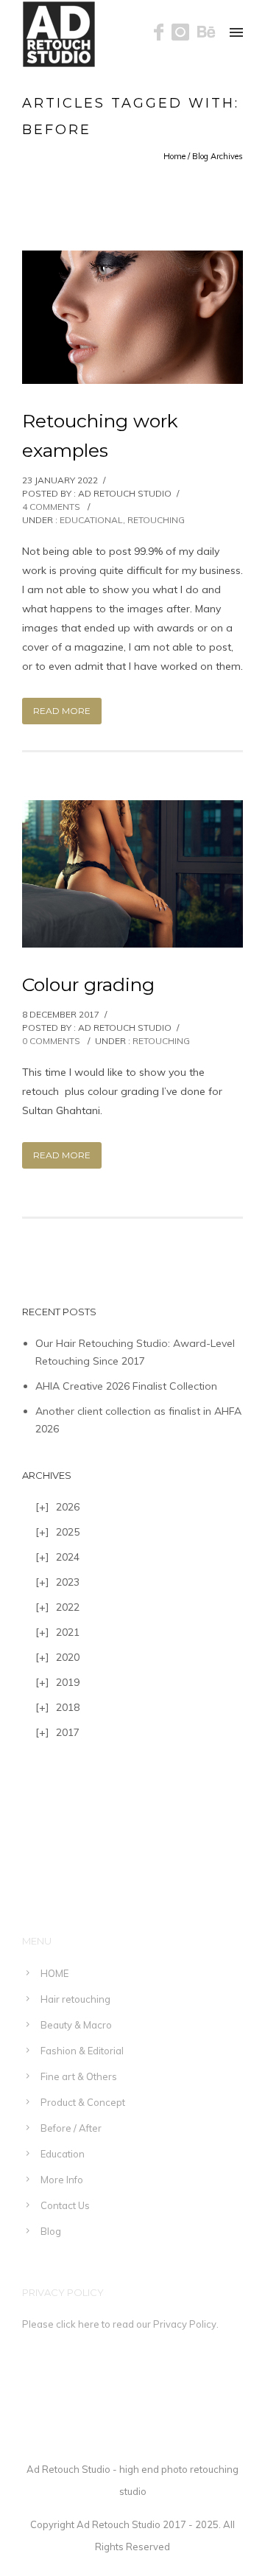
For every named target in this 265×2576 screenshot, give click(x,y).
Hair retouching (75, 1999)
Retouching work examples (100, 435)
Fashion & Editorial (82, 2051)
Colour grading (88, 984)
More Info (62, 2180)
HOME (54, 1973)
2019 (68, 1682)
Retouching (156, 520)
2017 (68, 1732)
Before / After (71, 2128)
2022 (68, 1607)
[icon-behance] (206, 33)
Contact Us (65, 2205)
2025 (68, 1532)
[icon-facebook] (163, 33)
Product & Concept (83, 2102)
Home (174, 156)
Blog (51, 2231)
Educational (91, 520)
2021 (68, 1632)
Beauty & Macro (76, 2025)
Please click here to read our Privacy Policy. (120, 2324)
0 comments (51, 1041)
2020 (68, 1657)
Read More (62, 711)
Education (63, 2154)
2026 (68, 1507)
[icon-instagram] (184, 33)
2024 (68, 1557)
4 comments (51, 507)
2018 (68, 1707)
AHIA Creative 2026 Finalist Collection (126, 1386)
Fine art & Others (79, 2076)
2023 (68, 1582)
